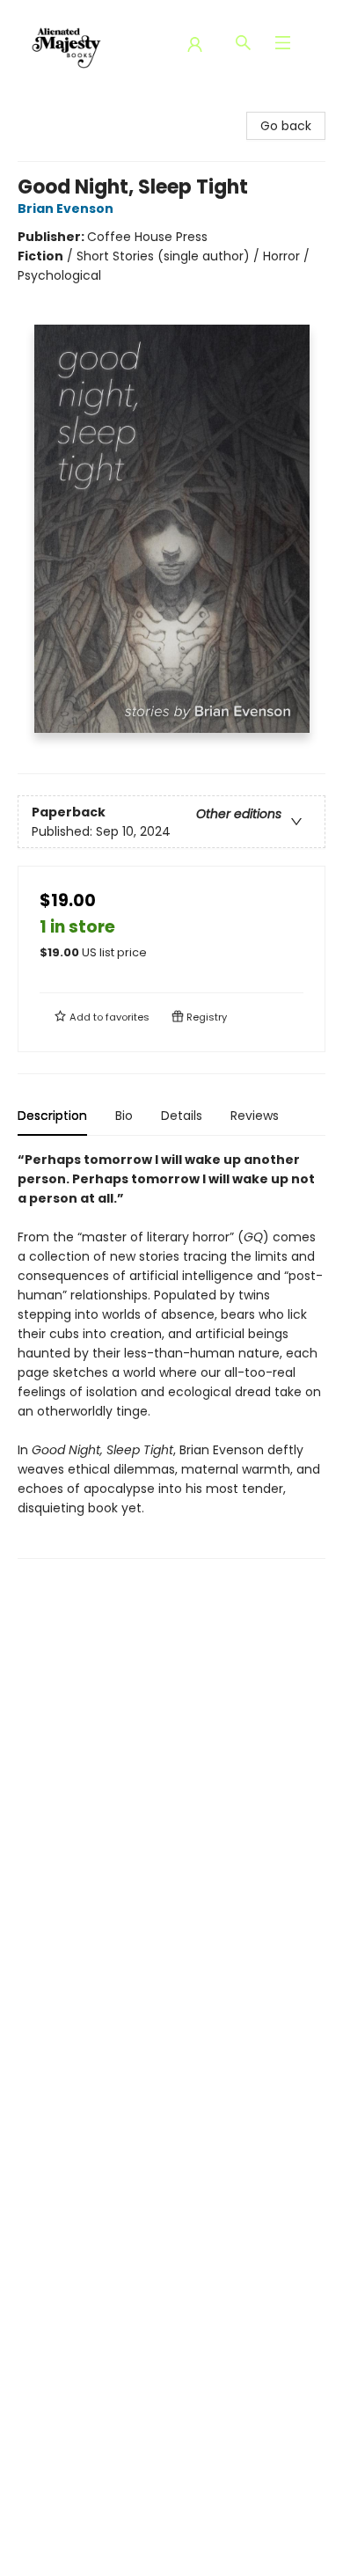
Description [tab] (52, 1116)
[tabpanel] (171, 1354)
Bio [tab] (124, 1116)
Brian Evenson (66, 209)
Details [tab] (182, 1116)
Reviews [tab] (255, 1116)
